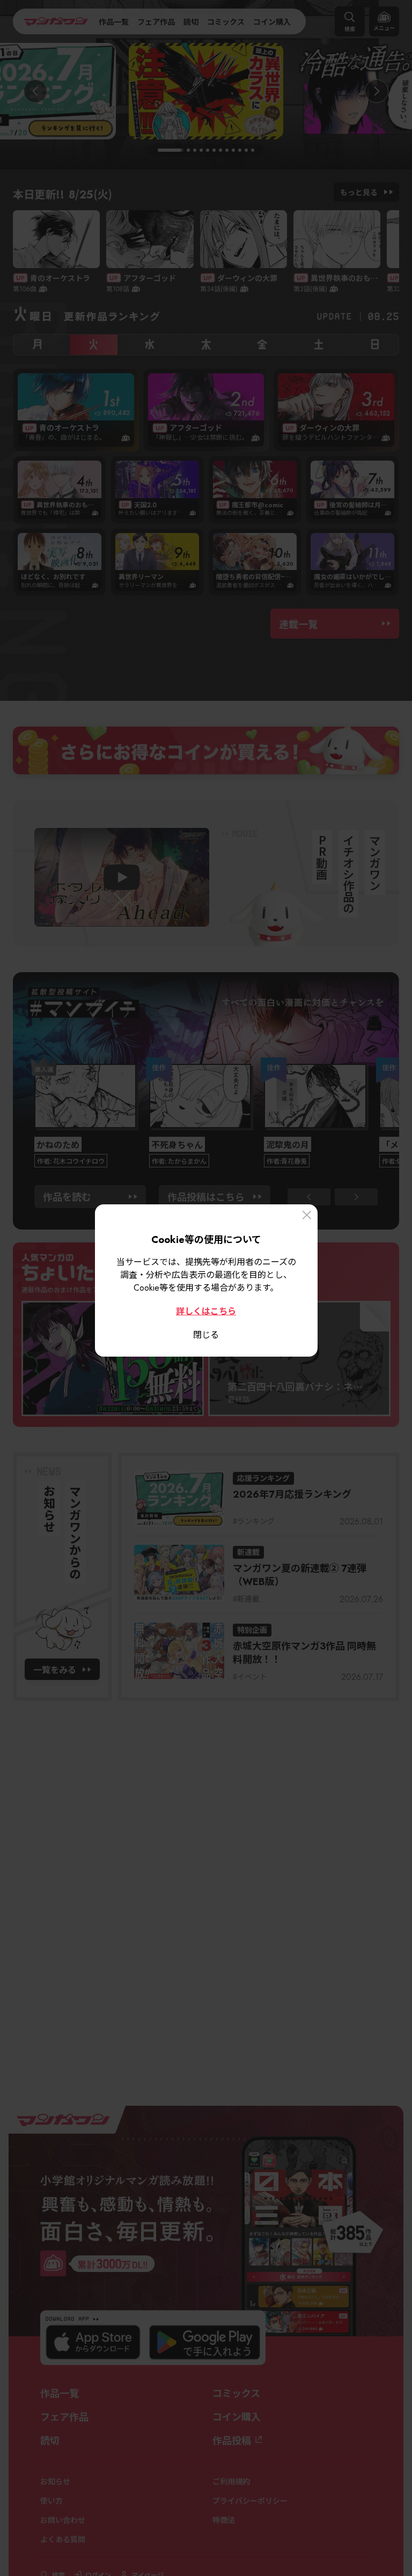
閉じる (206, 1334)
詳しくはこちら (206, 1311)
